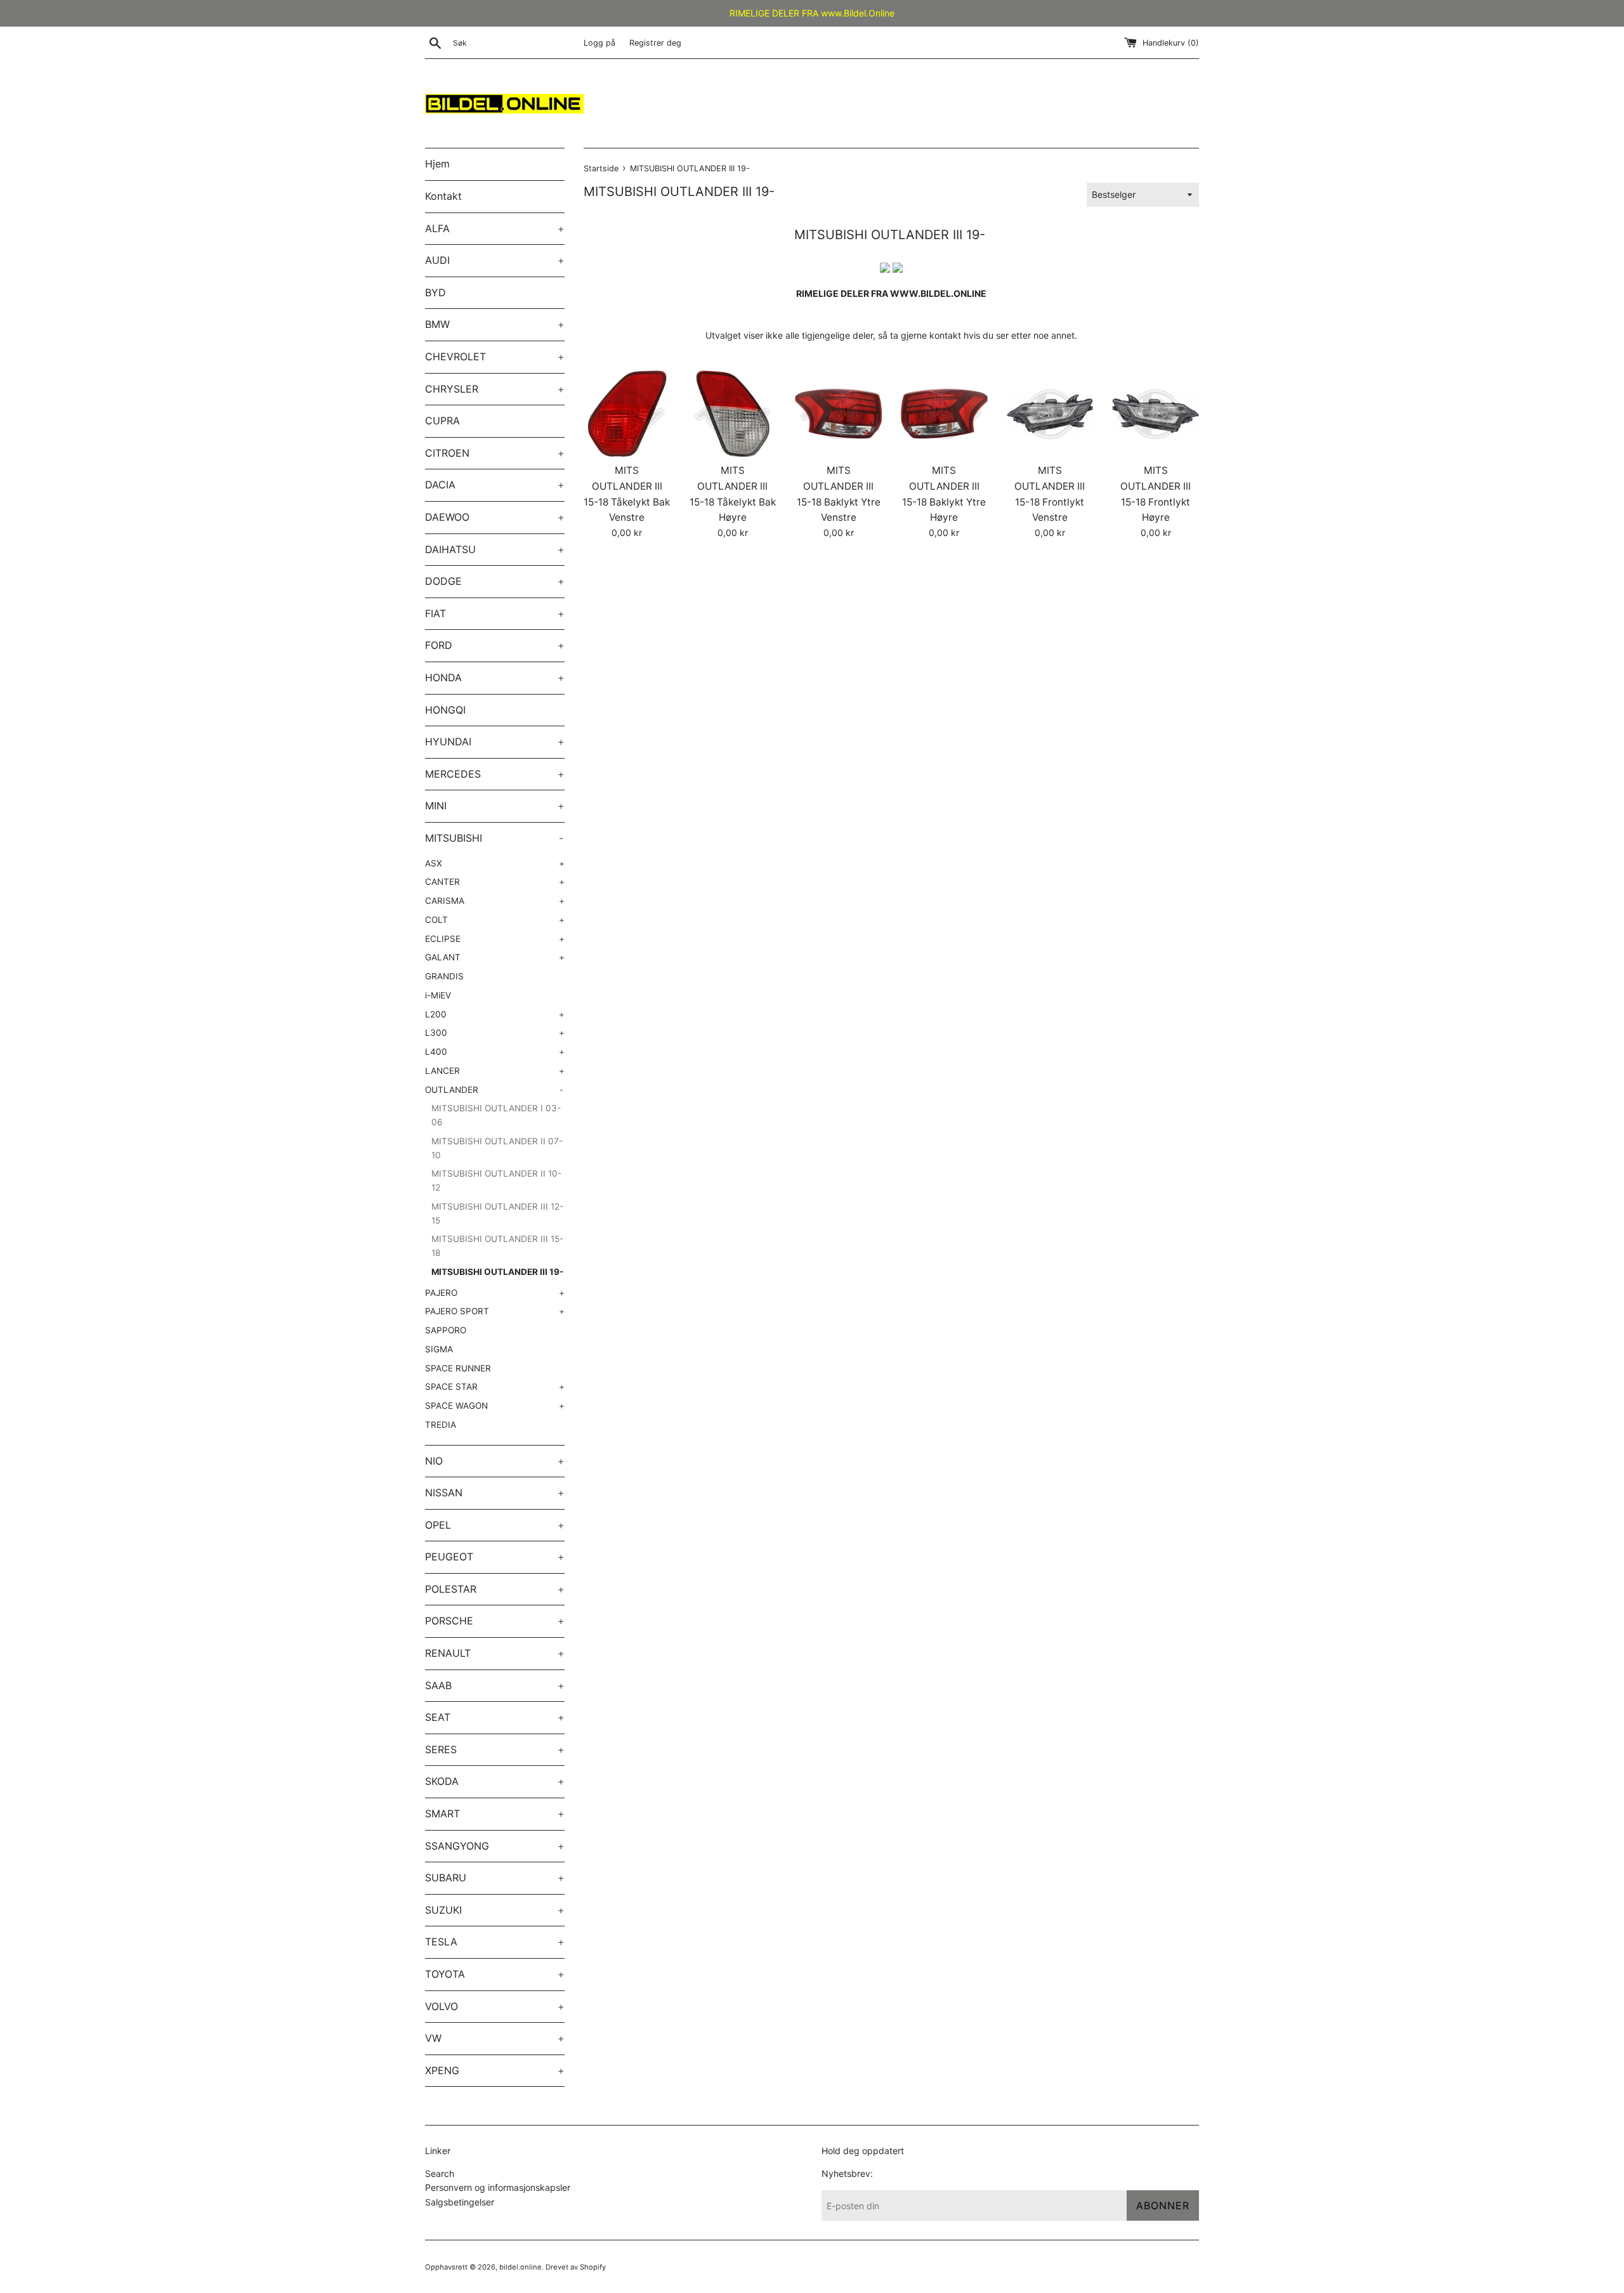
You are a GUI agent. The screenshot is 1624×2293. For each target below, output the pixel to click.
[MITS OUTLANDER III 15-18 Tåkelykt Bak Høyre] (733, 414)
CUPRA (442, 421)
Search (440, 2173)
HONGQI (445, 710)
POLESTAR (495, 1589)
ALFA (495, 228)
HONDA (495, 677)
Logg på (599, 43)
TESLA (495, 1942)
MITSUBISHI (494, 838)
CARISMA (495, 901)
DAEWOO (495, 517)
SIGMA (439, 1349)
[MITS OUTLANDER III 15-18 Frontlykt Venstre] (1050, 414)
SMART (495, 1813)
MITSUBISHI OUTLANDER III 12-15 (497, 1213)
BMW (495, 324)
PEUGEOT (495, 1557)
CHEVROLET (495, 356)
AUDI (495, 260)
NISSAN (495, 1493)
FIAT (495, 613)
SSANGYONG (495, 1846)
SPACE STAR (495, 1387)
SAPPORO (446, 1330)
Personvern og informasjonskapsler (498, 2187)
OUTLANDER (494, 1090)
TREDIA (441, 1425)
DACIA (495, 485)
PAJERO (495, 1293)
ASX (495, 863)
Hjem (437, 164)
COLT (495, 920)
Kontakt (443, 196)
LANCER (495, 1071)
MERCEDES (495, 774)
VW (495, 2038)
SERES (495, 1749)
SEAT (495, 1717)
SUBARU (495, 1878)
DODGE (495, 581)
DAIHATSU (495, 549)
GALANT (495, 957)
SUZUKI (495, 1910)
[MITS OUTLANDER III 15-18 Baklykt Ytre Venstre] (838, 414)
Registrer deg (655, 43)
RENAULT (495, 1653)
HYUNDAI (495, 741)
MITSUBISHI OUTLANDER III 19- (497, 1272)
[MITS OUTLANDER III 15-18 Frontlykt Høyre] (1156, 414)
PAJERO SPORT (495, 1311)
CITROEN (495, 453)
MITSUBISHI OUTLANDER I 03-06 (496, 1115)
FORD (495, 645)
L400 (495, 1052)
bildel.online (521, 2267)
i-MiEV (438, 995)
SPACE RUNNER (458, 1368)
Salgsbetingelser (460, 2202)
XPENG (495, 2070)
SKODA (495, 1781)
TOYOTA (495, 1974)
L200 (495, 1014)
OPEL (495, 1525)
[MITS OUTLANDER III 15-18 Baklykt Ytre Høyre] (944, 414)
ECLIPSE (495, 939)
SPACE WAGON (495, 1406)
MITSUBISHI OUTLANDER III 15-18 (497, 1246)
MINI (495, 806)
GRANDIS (444, 976)
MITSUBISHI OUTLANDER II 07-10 (497, 1148)
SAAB (495, 1685)
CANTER (495, 882)
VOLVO (495, 2006)
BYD (435, 292)
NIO (495, 1461)
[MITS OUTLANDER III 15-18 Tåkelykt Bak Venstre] (627, 414)
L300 (495, 1033)
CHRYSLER (495, 389)
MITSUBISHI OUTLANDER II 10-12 (496, 1180)
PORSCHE (495, 1621)
